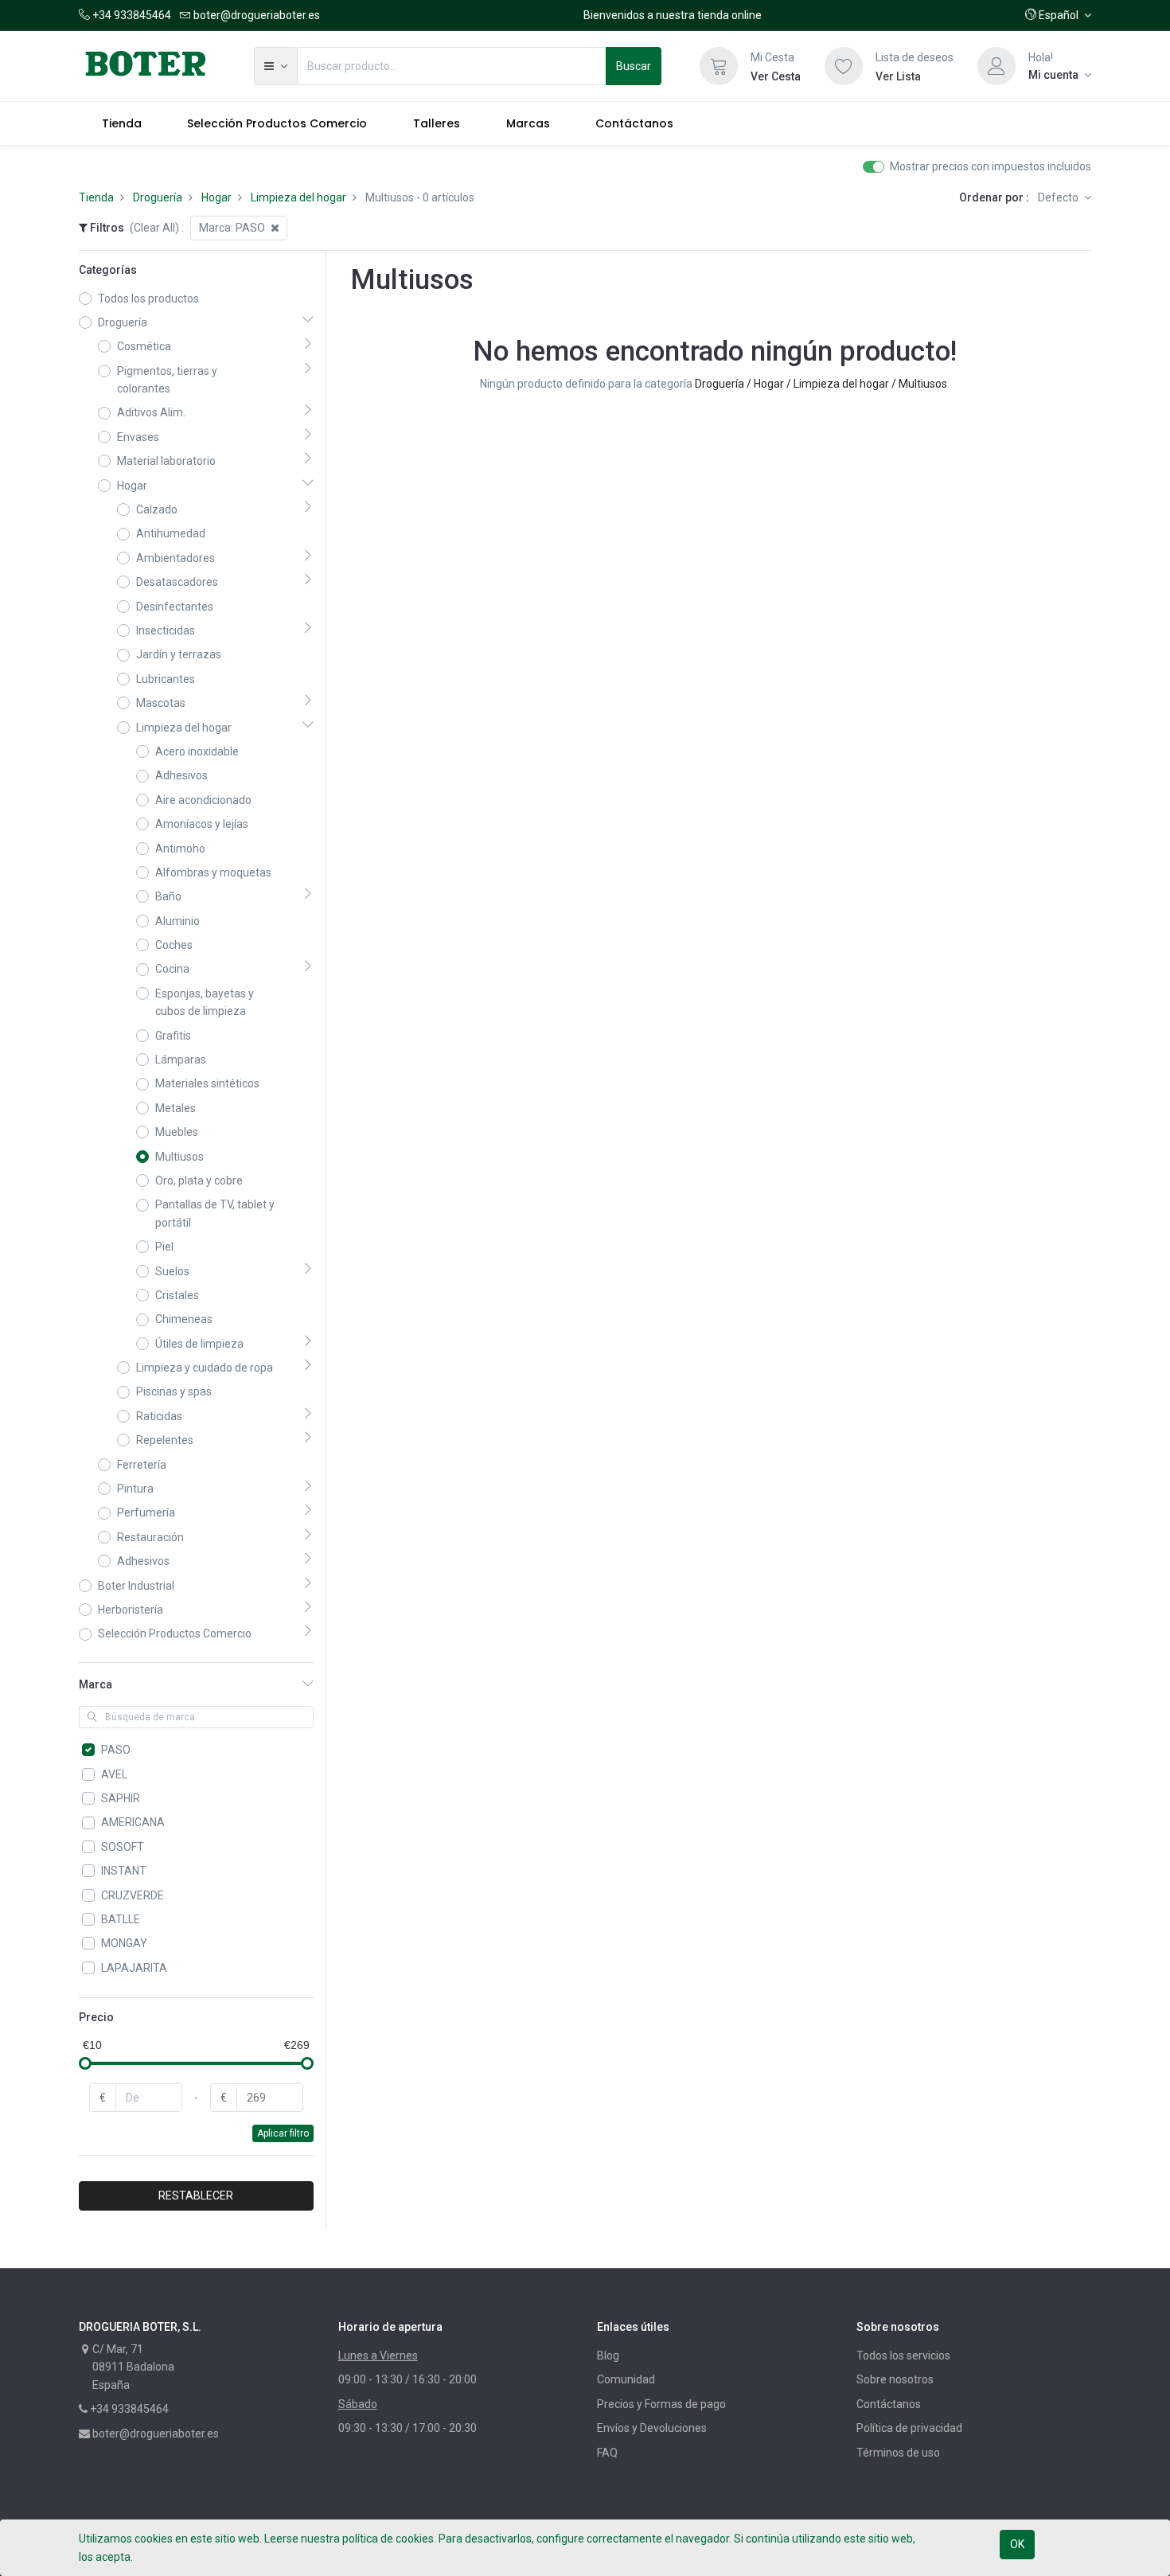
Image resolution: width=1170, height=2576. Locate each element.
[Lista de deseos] (844, 66)
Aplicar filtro (283, 2133)
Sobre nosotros (895, 2379)
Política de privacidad (909, 2428)
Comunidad (626, 2379)
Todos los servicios (903, 2355)
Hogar (216, 197)
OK (1017, 2544)
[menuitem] (122, 123)
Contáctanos (889, 2404)
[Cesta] (719, 66)
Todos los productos (148, 299)
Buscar (634, 66)
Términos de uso (898, 2453)
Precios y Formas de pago (661, 2404)
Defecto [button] (1059, 197)
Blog (608, 2355)
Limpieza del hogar (298, 197)
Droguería (158, 197)
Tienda (96, 197)
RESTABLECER (196, 2195)
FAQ (607, 2453)
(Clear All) (154, 228)
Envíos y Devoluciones (652, 2428)
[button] (1058, 15)
